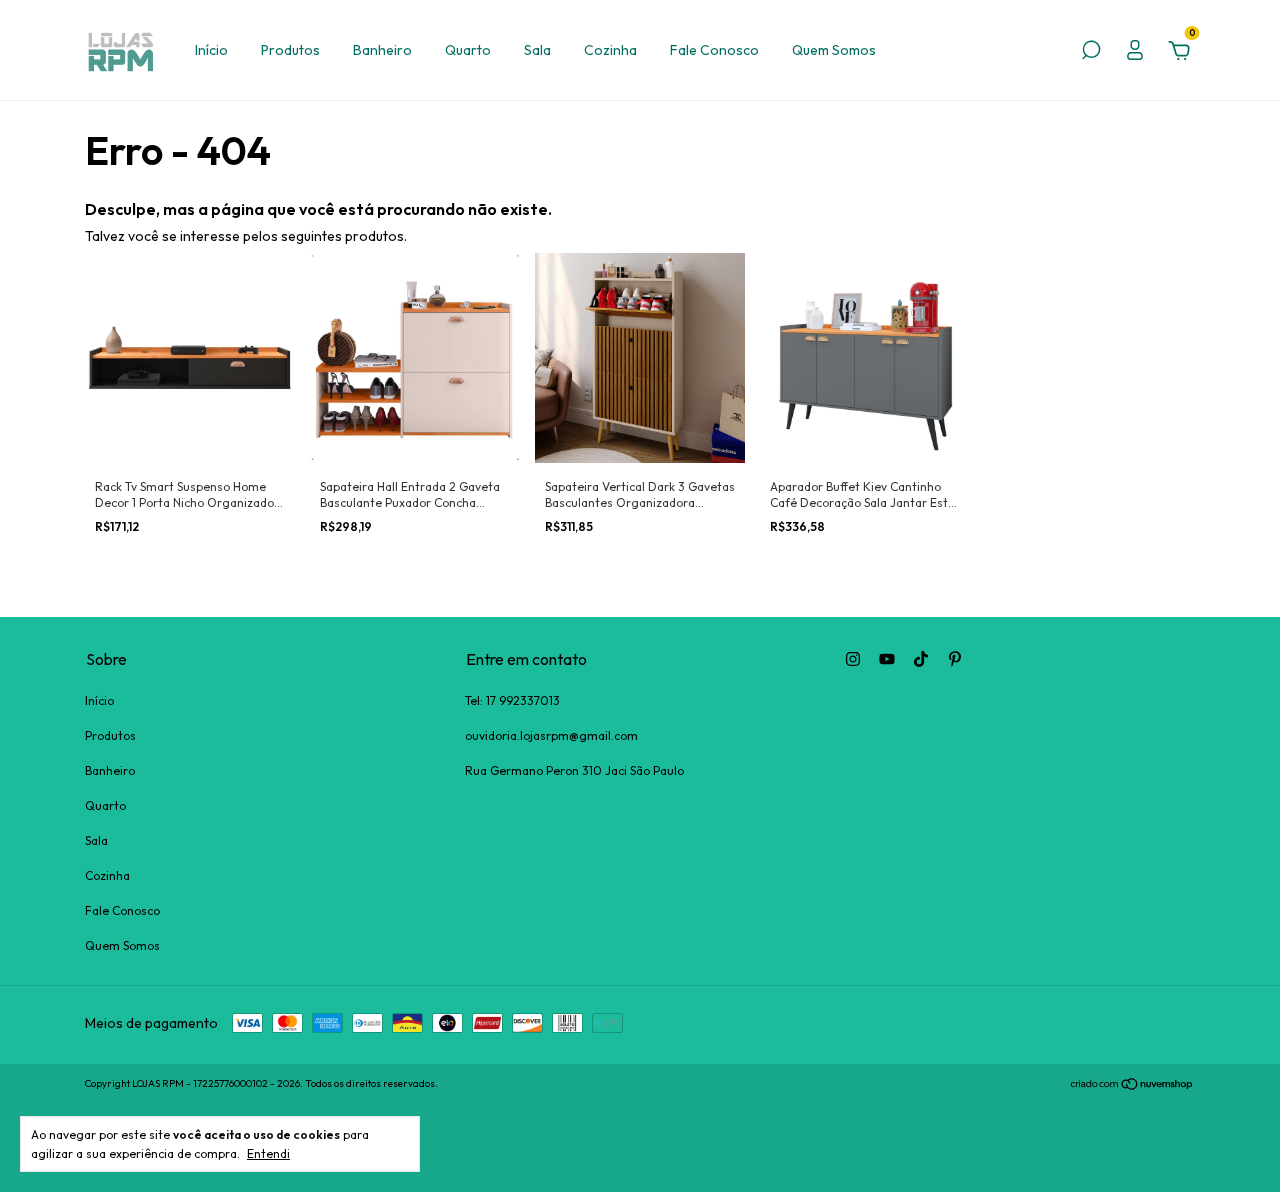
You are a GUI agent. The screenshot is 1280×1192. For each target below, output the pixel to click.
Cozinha (610, 50)
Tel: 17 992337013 (512, 700)
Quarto (468, 50)
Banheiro (382, 50)
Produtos (290, 50)
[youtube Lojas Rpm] (887, 659)
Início (211, 50)
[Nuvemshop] (1132, 1086)
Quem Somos (834, 50)
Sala (537, 50)
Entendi (268, 1153)
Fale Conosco (714, 50)
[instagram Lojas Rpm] (853, 659)
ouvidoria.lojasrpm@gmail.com (551, 735)
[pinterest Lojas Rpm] (955, 659)
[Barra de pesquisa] (1091, 53)
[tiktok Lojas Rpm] (921, 659)
